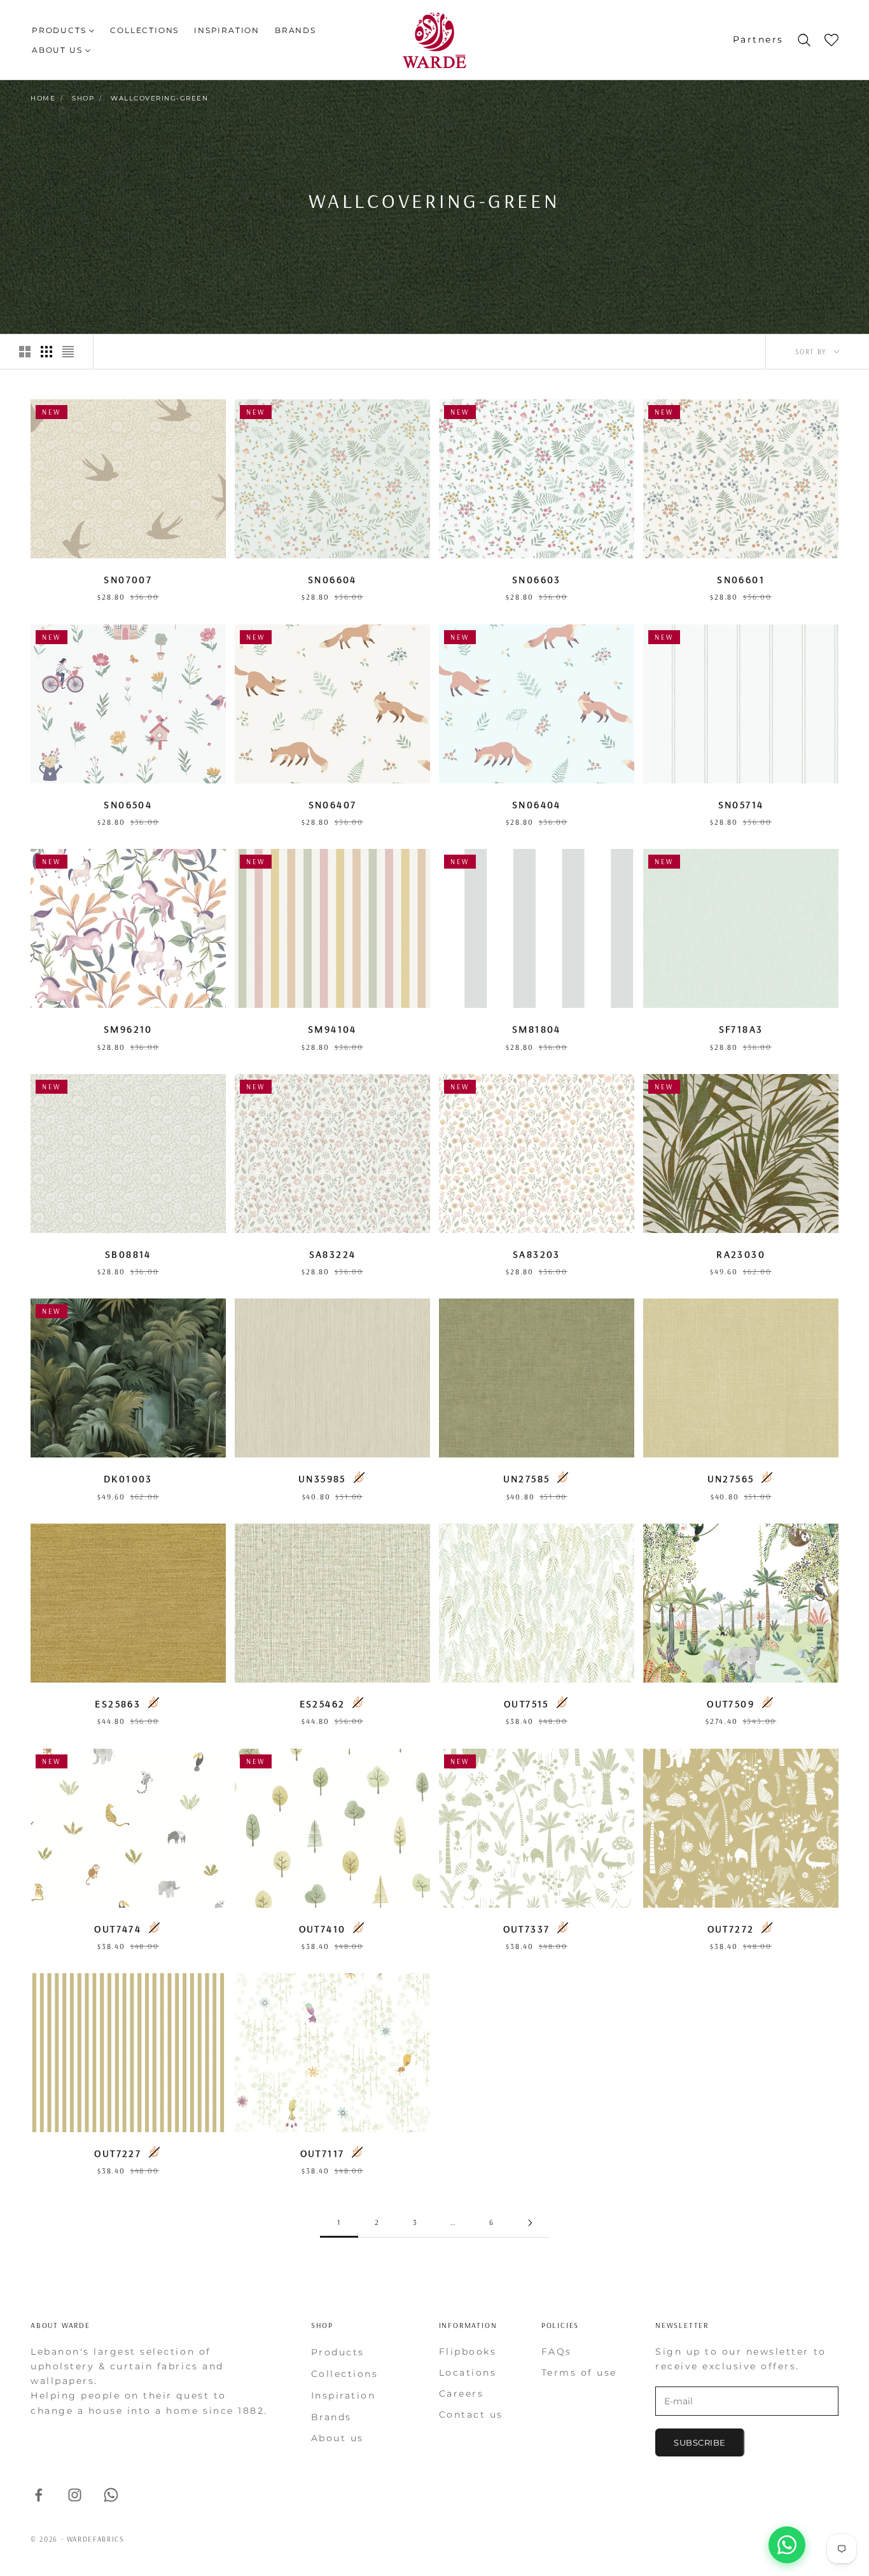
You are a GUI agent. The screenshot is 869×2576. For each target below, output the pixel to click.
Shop (83, 98)
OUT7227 (118, 2153)
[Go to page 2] (530, 2223)
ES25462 (323, 1704)
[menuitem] (63, 30)
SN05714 (741, 804)
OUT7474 (118, 1929)
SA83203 (537, 1254)
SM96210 (128, 1029)
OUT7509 (731, 1704)
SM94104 (332, 1029)
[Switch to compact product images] (68, 352)
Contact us (471, 2414)
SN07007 (128, 579)
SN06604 (332, 579)
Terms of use (579, 2373)
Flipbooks (468, 2352)
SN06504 (128, 804)
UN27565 (731, 1478)
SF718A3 (741, 1029)
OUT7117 (323, 2153)
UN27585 (527, 1478)
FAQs (557, 2352)
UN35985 (322, 1478)
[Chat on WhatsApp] (787, 2545)
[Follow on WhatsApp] (111, 2495)
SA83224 (333, 1254)
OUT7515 (526, 1704)
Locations (468, 2373)
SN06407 (333, 804)
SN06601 (741, 579)
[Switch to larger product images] (25, 352)
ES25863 (118, 1704)
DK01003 (128, 1478)
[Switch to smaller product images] (46, 352)
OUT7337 (527, 1929)
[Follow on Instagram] (75, 2495)
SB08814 (128, 1254)
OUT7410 (323, 1929)
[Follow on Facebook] (38, 2495)
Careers (462, 2393)
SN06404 (537, 804)
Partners (758, 39)
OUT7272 (731, 1929)
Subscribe (700, 2442)
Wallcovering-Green (159, 98)
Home (43, 98)
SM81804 (537, 1029)
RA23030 (741, 1254)
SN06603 (537, 579)
